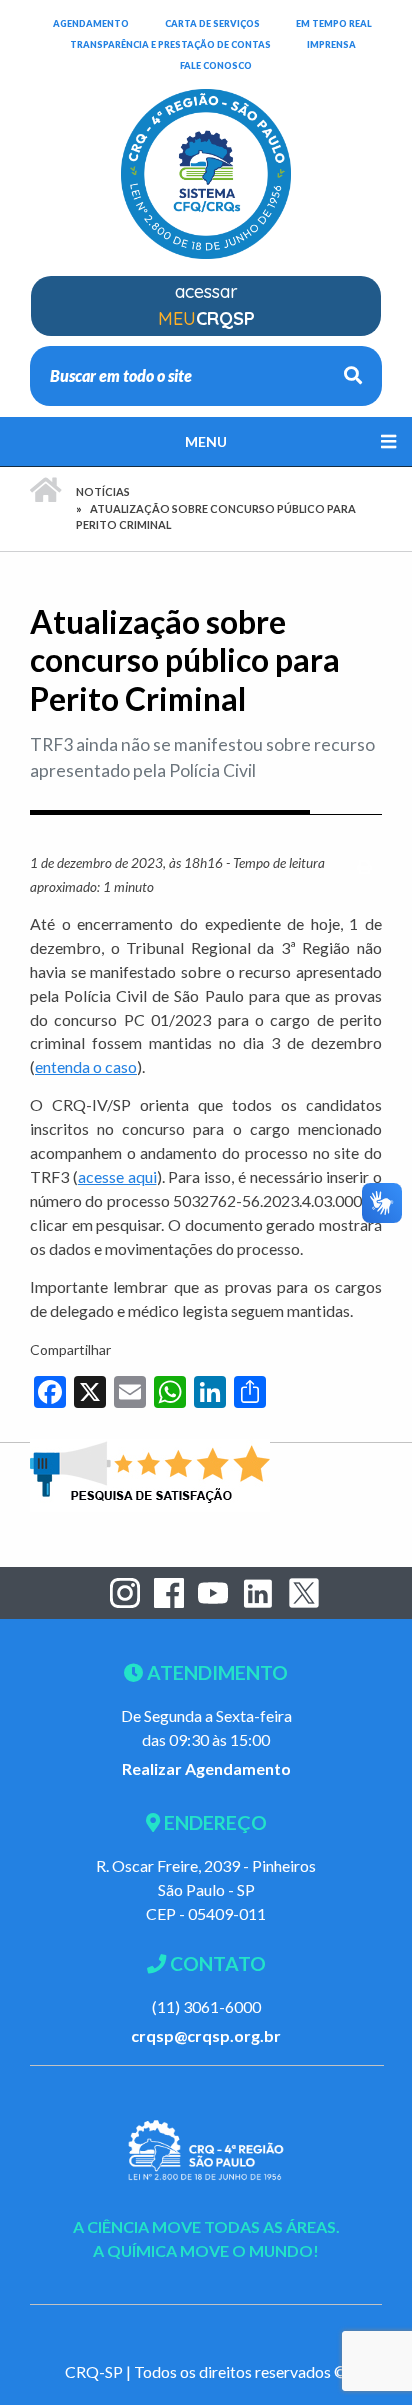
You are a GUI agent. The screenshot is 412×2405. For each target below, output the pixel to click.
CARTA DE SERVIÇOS (212, 23)
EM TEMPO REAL (334, 23)
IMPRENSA (331, 44)
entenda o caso (86, 1066)
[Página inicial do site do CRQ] (206, 161)
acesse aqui (117, 1176)
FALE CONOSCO (216, 65)
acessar (206, 305)
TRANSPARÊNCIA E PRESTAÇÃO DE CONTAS (170, 44)
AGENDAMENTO (91, 23)
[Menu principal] (206, 442)
